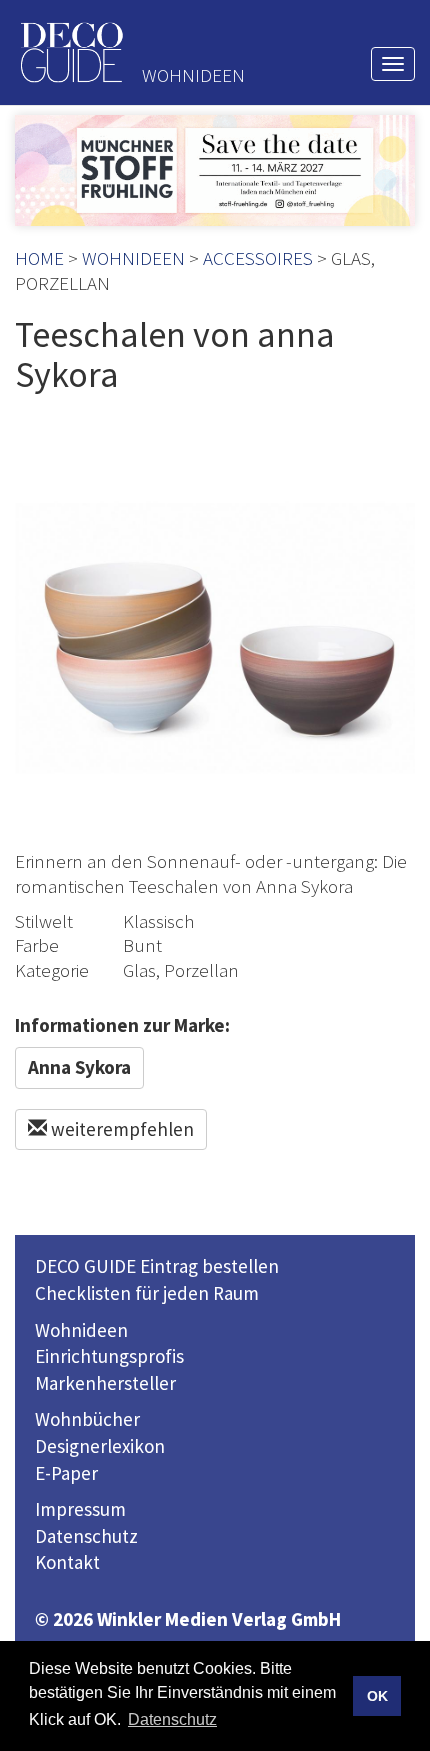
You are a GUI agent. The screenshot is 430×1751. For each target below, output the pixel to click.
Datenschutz (86, 1536)
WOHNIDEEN (133, 258)
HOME (39, 258)
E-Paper (66, 1473)
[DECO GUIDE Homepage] (71, 52)
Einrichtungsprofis (109, 1356)
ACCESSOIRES (258, 258)
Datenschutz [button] (172, 1719)
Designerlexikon (100, 1446)
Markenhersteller (105, 1383)
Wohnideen (81, 1330)
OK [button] (377, 1696)
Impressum (80, 1509)
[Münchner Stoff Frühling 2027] (215, 170)
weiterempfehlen (120, 1129)
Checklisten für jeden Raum (147, 1293)
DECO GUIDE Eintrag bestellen (157, 1266)
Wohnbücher (87, 1419)
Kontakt (67, 1562)
